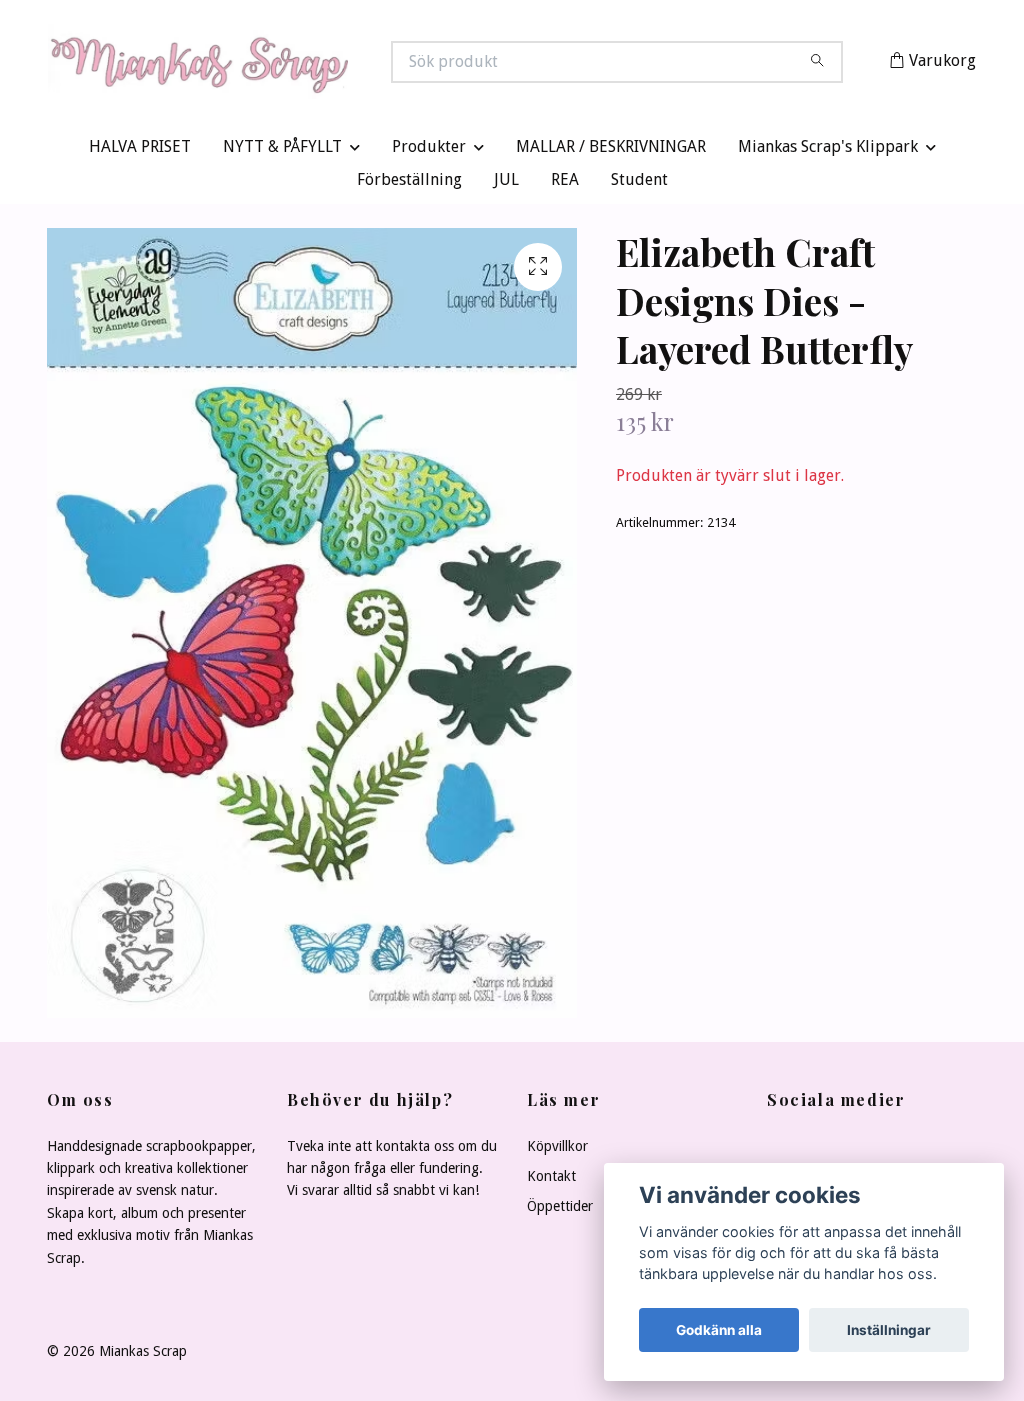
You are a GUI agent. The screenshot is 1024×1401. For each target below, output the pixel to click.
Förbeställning (409, 184)
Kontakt (551, 1181)
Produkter (429, 151)
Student (639, 184)
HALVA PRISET (140, 151)
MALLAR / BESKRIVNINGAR (611, 151)
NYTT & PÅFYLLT (282, 151)
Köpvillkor (557, 1150)
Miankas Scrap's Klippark (828, 151)
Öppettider (560, 1211)
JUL (506, 184)
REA (565, 184)
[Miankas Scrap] (280, 64)
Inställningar (889, 1330)
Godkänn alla (719, 1330)
